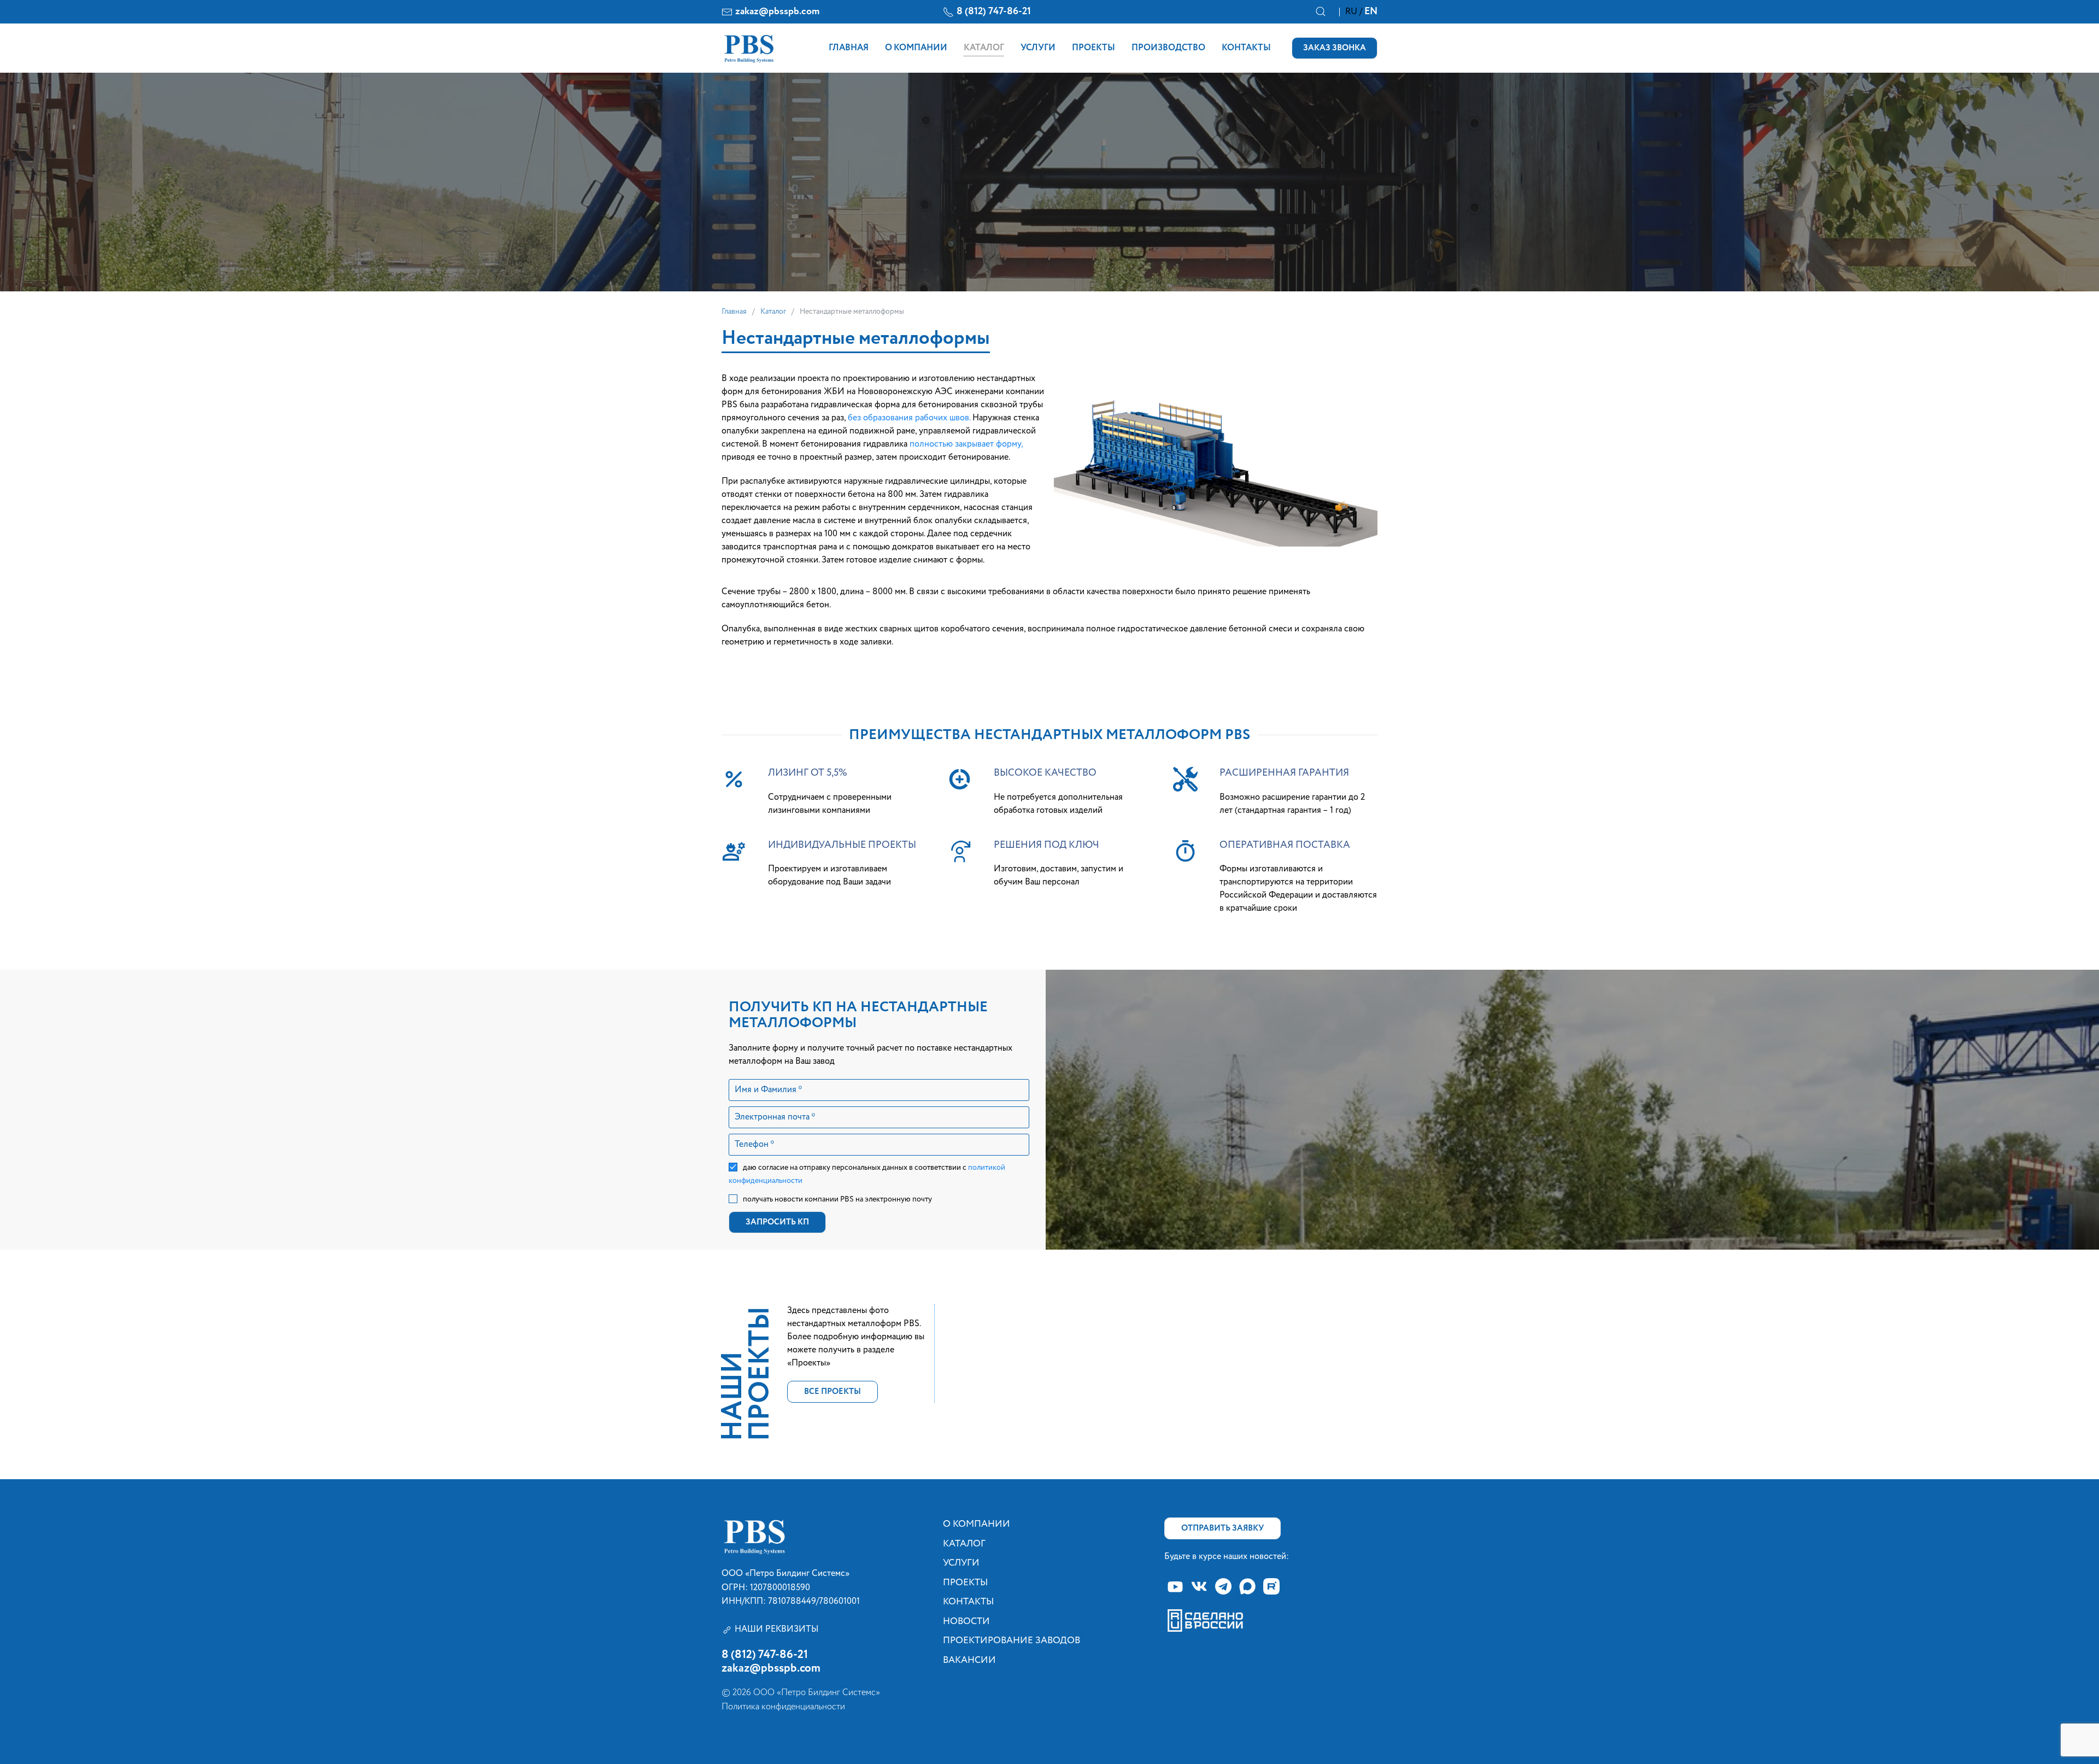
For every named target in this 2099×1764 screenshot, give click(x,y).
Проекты (1094, 48)
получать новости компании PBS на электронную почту (837, 1199)
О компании (916, 48)
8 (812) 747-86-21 (994, 11)
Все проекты (832, 1391)
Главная (849, 48)
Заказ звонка (1335, 48)
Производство (1168, 48)
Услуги (1038, 48)
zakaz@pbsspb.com (777, 11)
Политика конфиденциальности (783, 1707)
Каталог (984, 48)
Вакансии (969, 1660)
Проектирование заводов (1012, 1641)
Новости (966, 1622)
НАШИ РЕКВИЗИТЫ (777, 1630)
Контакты (1246, 48)
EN (1371, 11)
